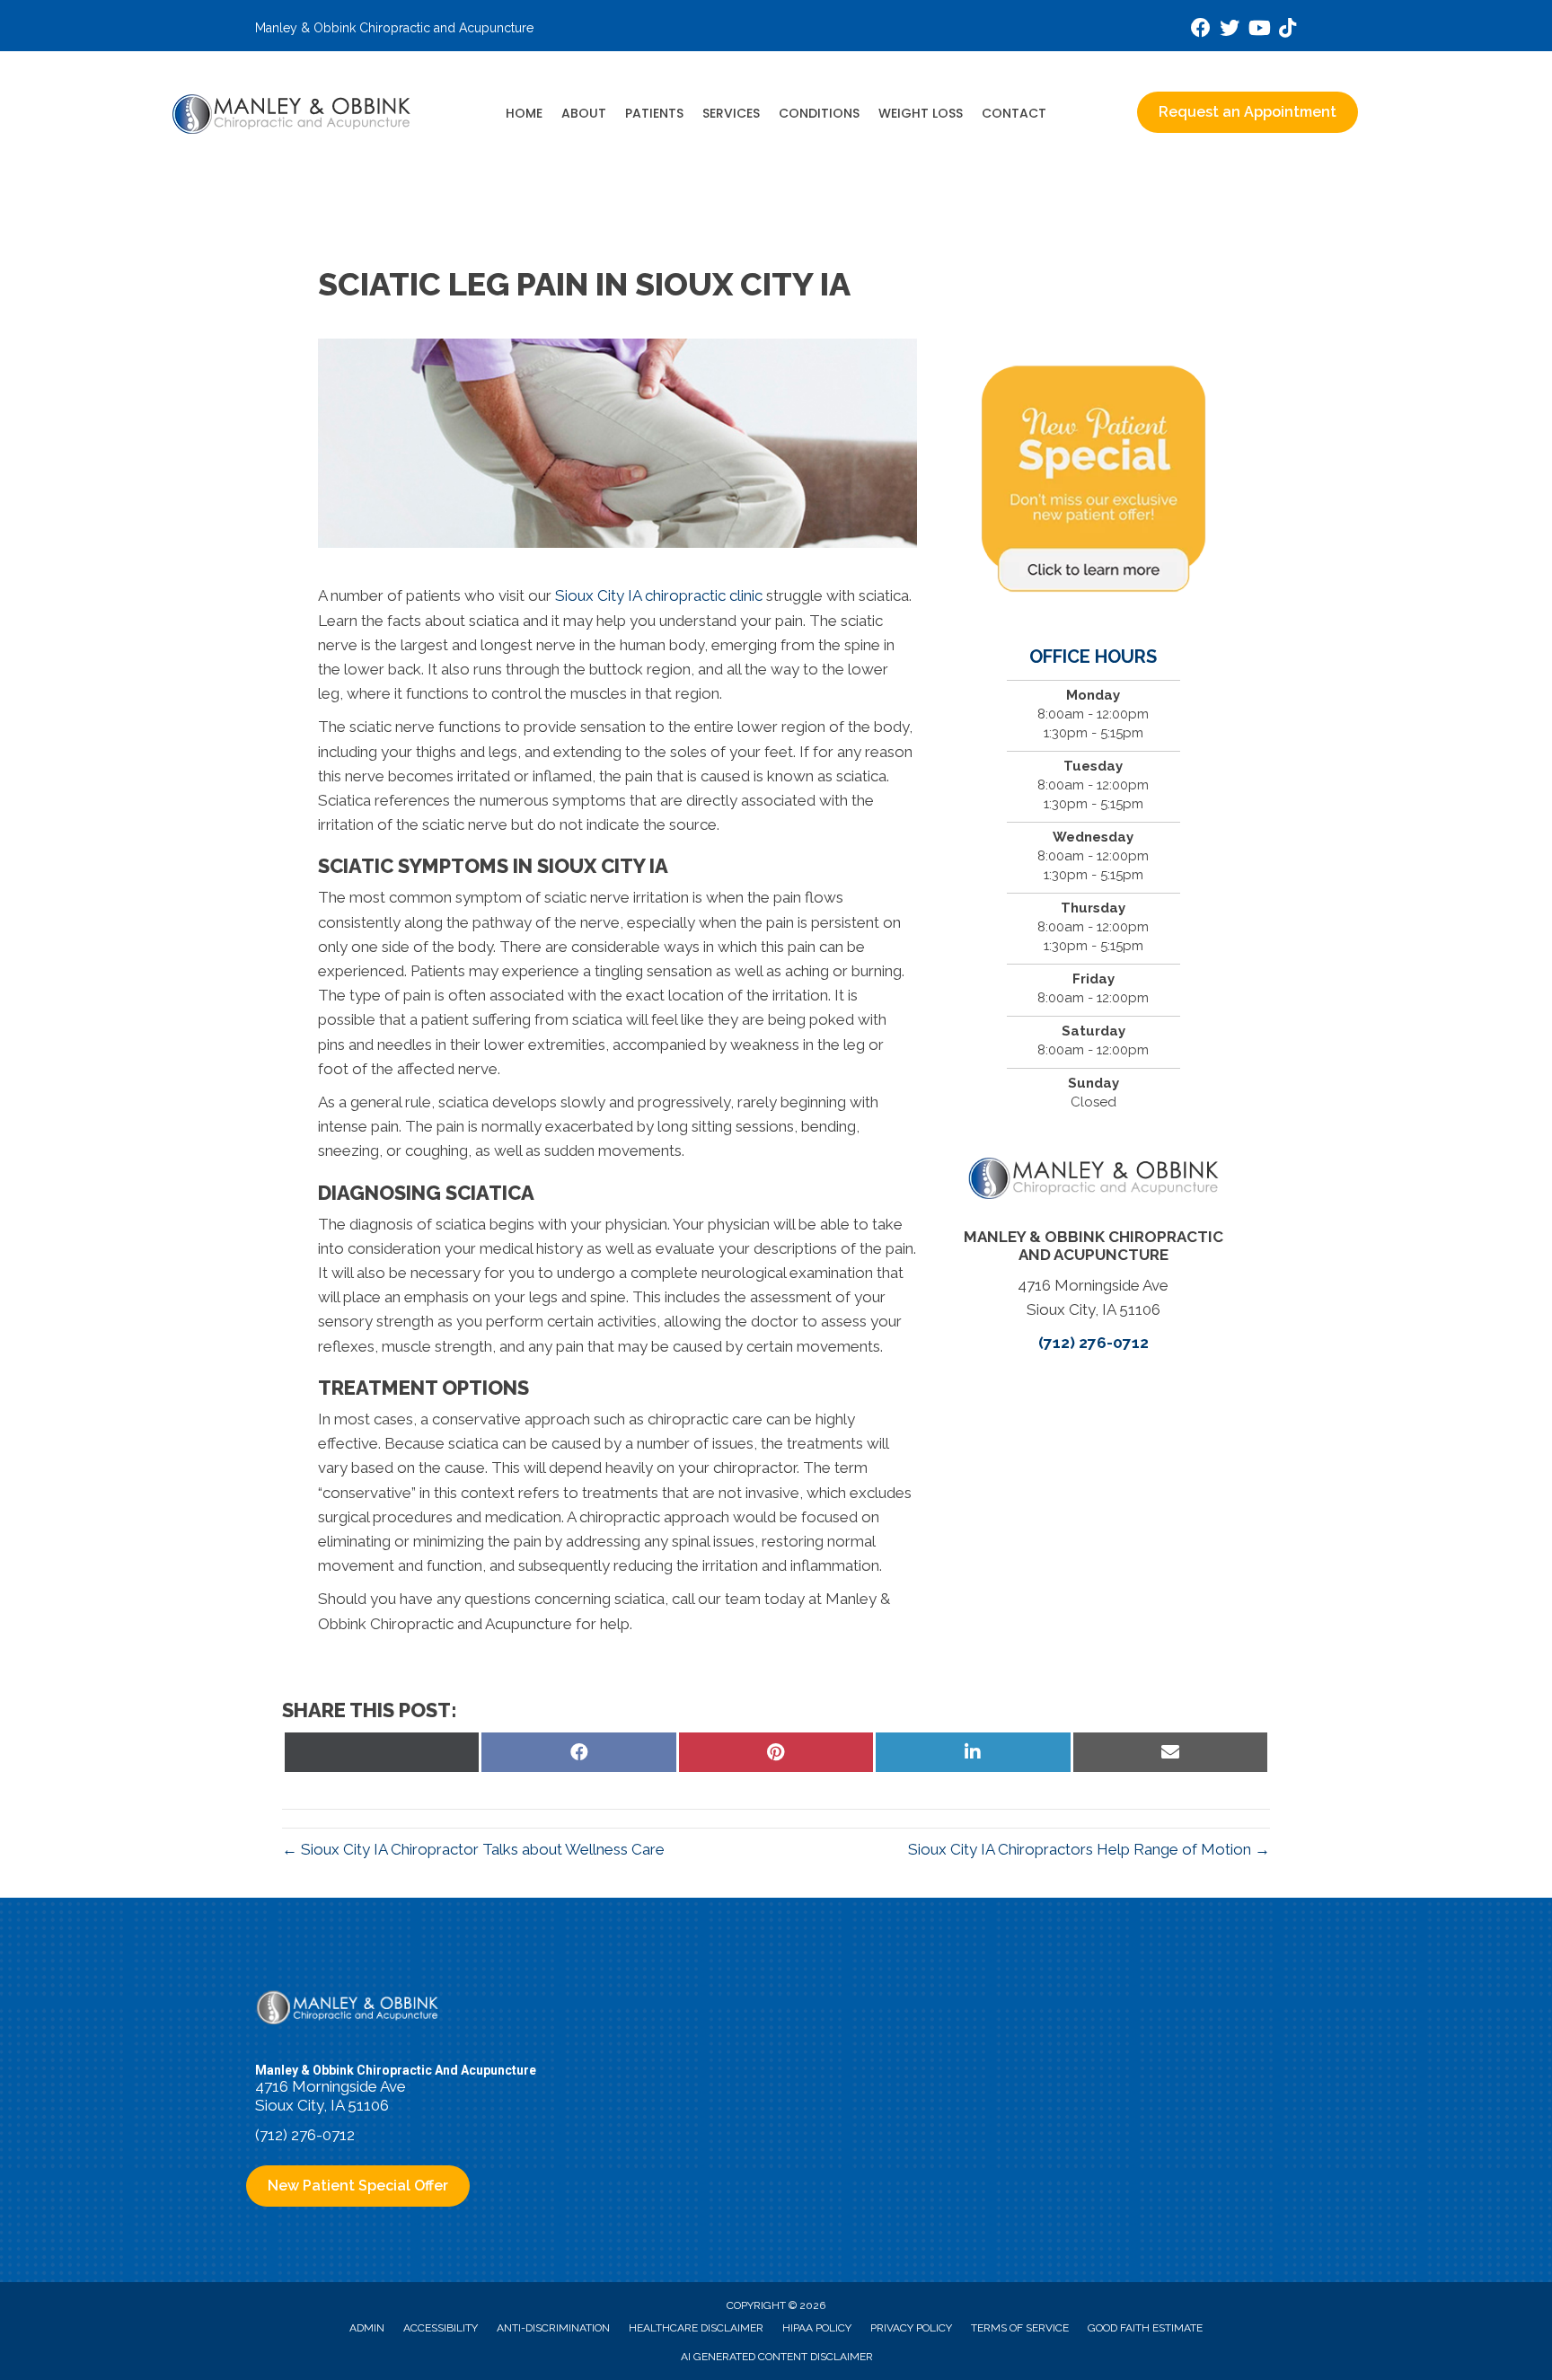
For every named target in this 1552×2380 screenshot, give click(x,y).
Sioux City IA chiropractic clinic (659, 595)
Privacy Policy (911, 2328)
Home (524, 113)
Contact (1014, 113)
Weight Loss (921, 113)
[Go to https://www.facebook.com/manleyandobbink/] (1201, 30)
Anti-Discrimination (553, 2328)
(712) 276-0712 (1093, 1343)
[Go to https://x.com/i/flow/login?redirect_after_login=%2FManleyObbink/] (1230, 30)
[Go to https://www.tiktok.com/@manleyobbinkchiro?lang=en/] (1287, 30)
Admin (367, 2328)
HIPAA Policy (817, 2328)
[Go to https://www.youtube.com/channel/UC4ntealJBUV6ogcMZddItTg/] (1258, 30)
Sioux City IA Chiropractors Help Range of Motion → (1089, 1849)
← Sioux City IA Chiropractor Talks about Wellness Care (473, 1849)
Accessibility (441, 2328)
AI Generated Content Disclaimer (777, 2357)
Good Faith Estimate (1145, 2328)
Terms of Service (1020, 2328)
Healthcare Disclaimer (696, 2328)
